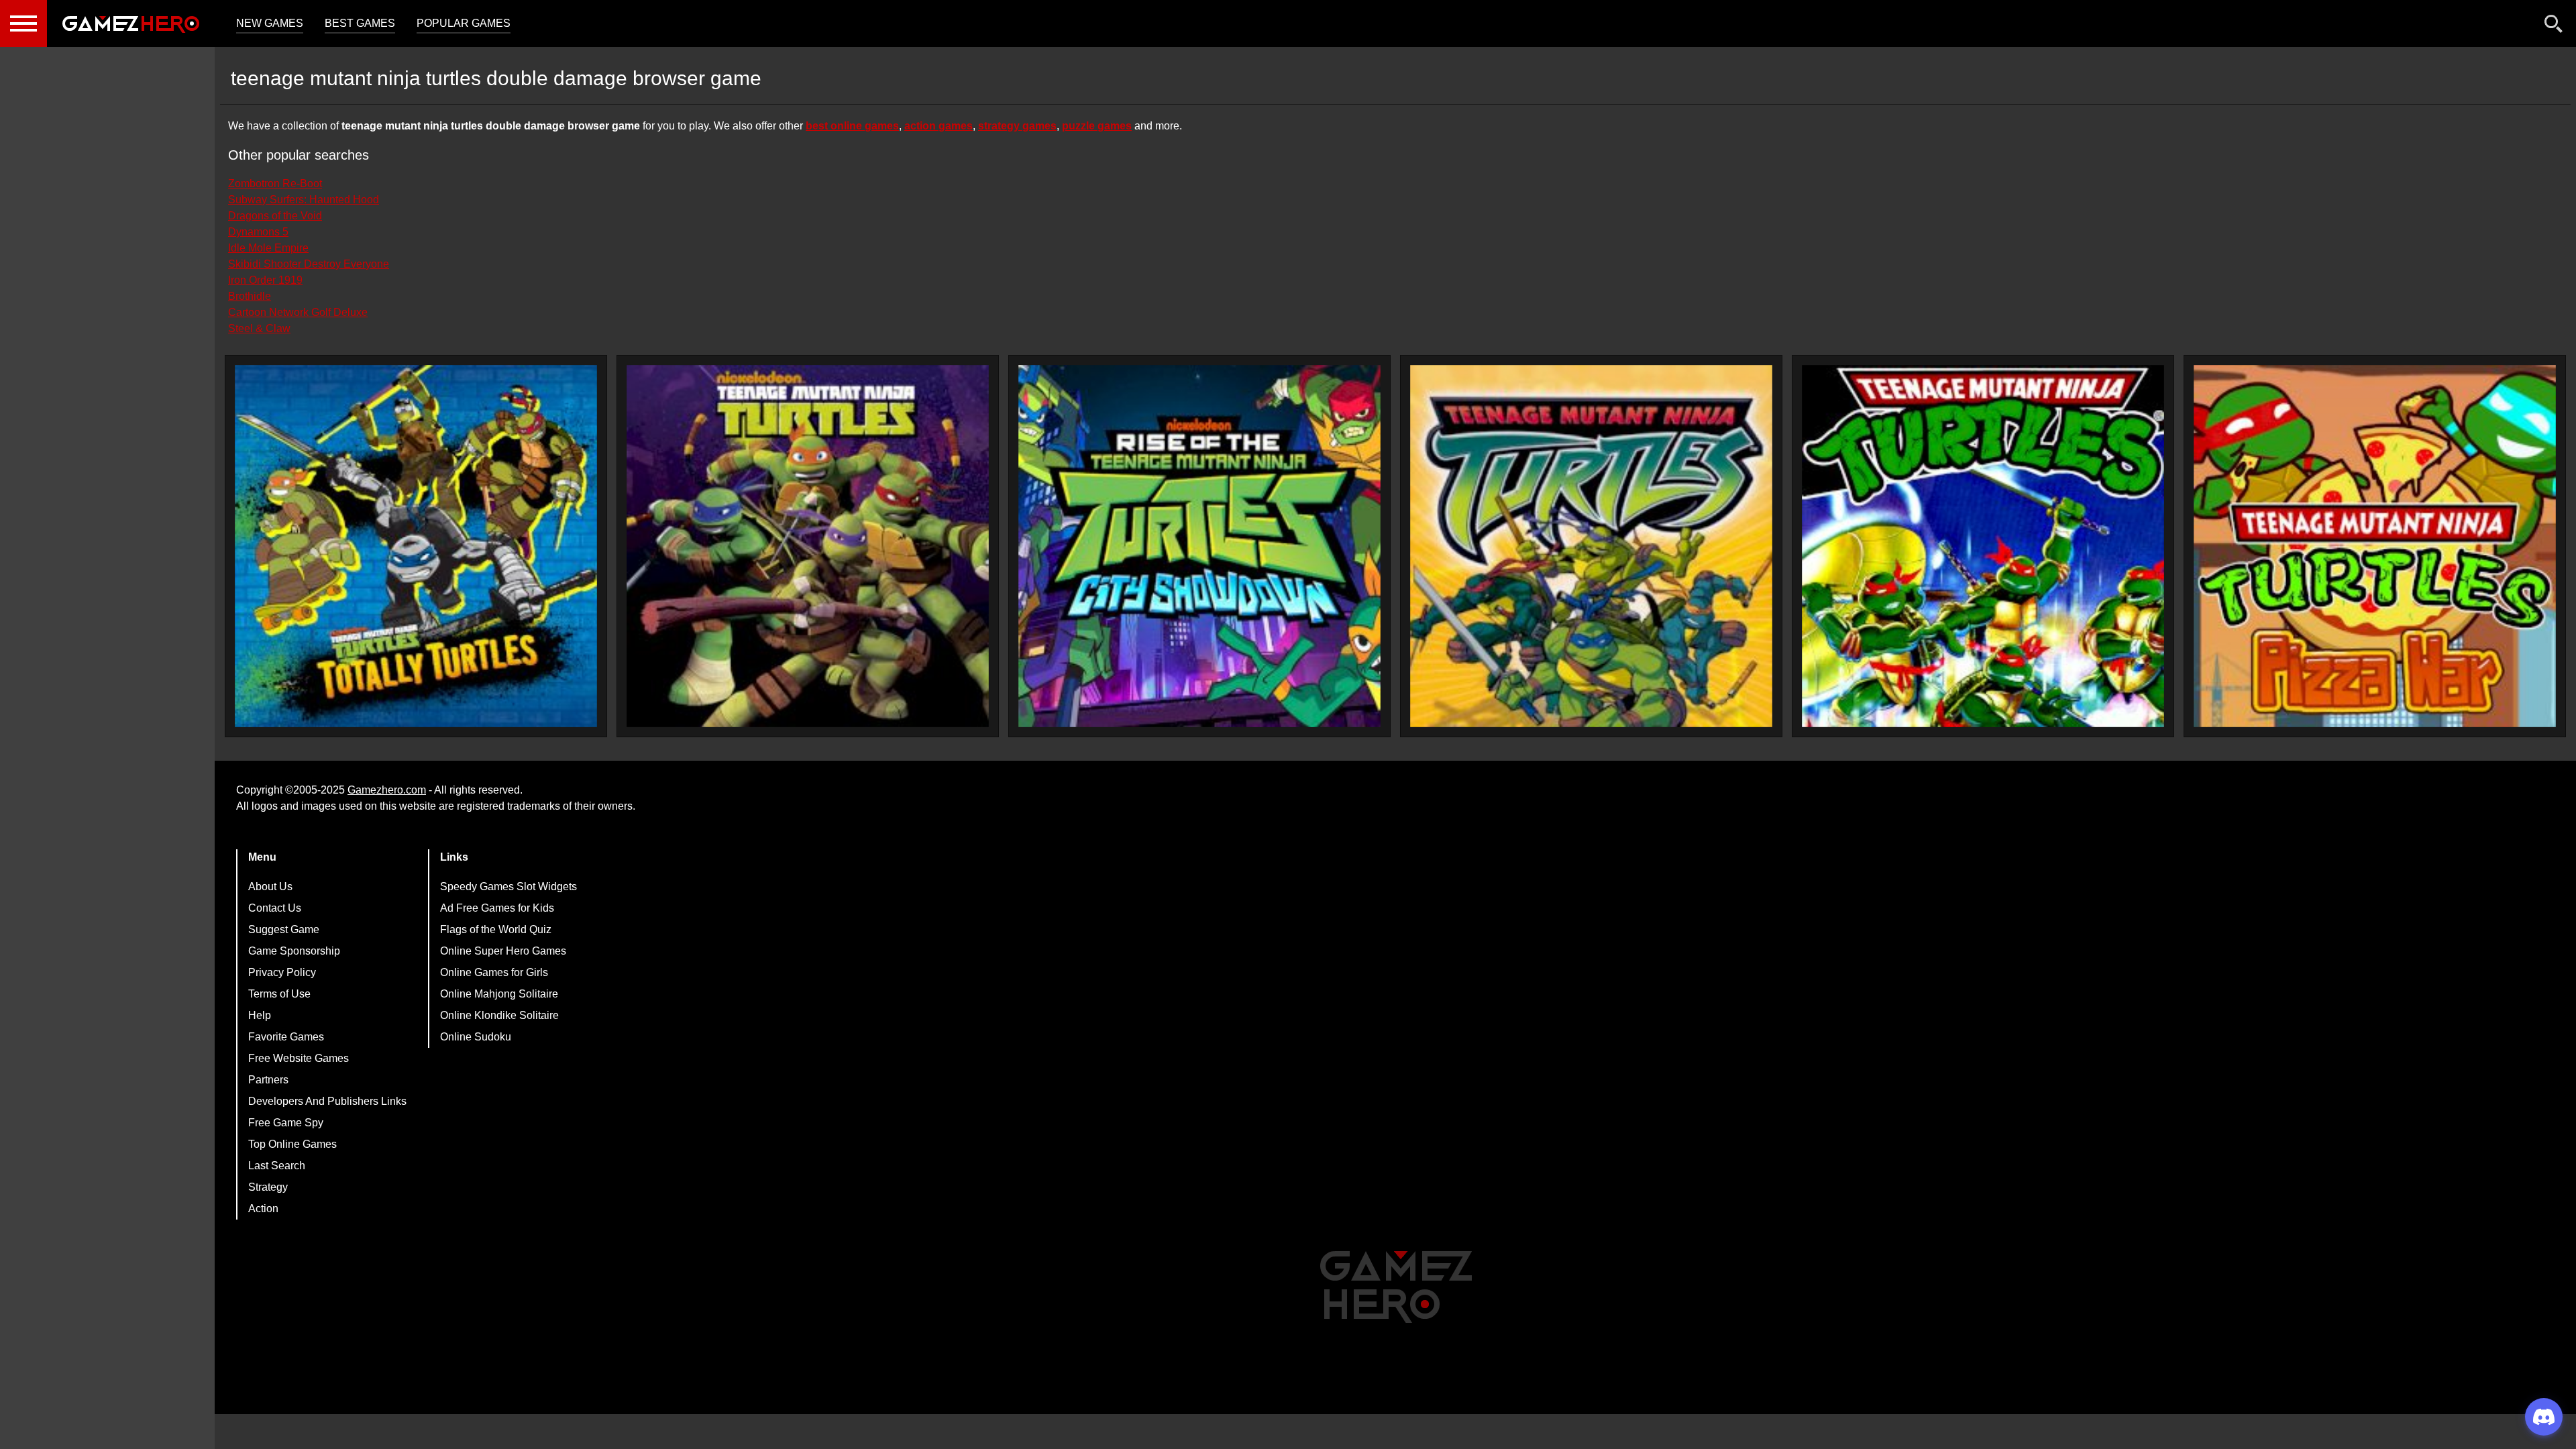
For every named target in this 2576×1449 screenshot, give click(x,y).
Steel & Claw (259, 328)
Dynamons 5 (258, 232)
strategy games (1017, 126)
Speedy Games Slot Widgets (508, 887)
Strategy (268, 1187)
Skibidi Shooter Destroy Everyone (309, 264)
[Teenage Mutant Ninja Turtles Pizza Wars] (2375, 546)
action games (938, 126)
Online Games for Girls (494, 972)
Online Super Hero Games (503, 951)
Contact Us (275, 908)
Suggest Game (284, 929)
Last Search (277, 1166)
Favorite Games (286, 1037)
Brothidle (250, 296)
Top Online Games (292, 1144)
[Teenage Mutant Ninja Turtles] (1591, 546)
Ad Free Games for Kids (497, 908)
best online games (852, 126)
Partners (268, 1080)
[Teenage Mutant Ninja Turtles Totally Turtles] (416, 546)
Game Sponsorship (294, 951)
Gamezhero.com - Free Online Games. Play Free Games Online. (131, 23)
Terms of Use (279, 994)
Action (263, 1209)
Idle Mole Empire (268, 248)
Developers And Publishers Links (327, 1101)
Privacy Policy (282, 972)
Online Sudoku (476, 1037)
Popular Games (464, 23)
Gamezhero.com (387, 790)
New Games (270, 23)
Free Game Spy (286, 1123)
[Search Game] (2554, 26)
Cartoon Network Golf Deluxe (298, 312)
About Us (270, 887)
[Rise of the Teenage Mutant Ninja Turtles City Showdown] (1199, 546)
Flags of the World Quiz (496, 929)
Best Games (360, 23)
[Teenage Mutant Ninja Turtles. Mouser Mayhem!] (808, 546)
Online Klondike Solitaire (499, 1015)
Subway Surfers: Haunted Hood (304, 200)
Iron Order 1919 (265, 280)
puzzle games (1097, 126)
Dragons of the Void (275, 216)
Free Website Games (299, 1058)
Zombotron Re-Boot (275, 183)
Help (260, 1015)
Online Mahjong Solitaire (499, 994)
